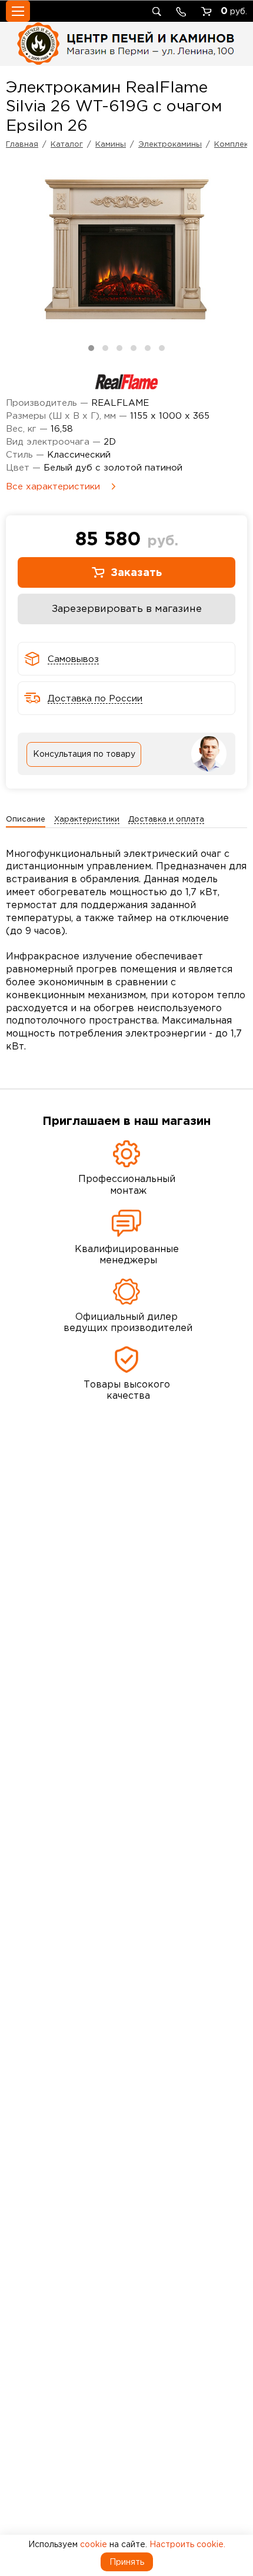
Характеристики (87, 819)
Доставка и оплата (166, 819)
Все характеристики (53, 486)
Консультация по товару (84, 754)
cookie (94, 2544)
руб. (234, 11)
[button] (91, 348)
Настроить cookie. (187, 2544)
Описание (26, 819)
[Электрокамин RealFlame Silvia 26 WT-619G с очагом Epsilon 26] (126, 250)
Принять (127, 2562)
